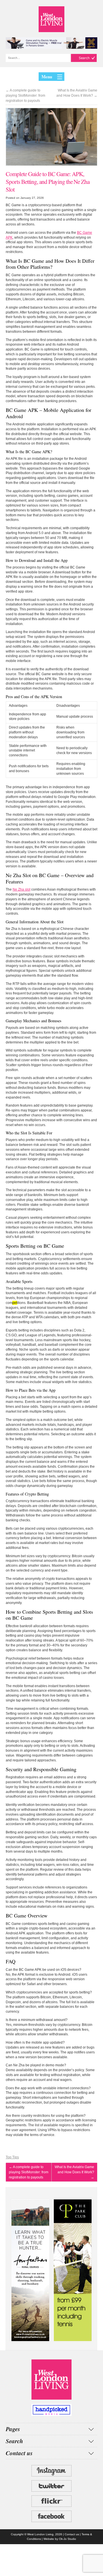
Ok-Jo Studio (68, 2539)
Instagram (51, 2471)
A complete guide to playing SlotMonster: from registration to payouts (25, 96)
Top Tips (12, 2157)
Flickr (51, 2501)
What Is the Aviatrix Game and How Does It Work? (77, 93)
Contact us (72, 2534)
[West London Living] (51, 19)
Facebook (51, 2516)
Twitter (51, 2486)
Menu (47, 77)
